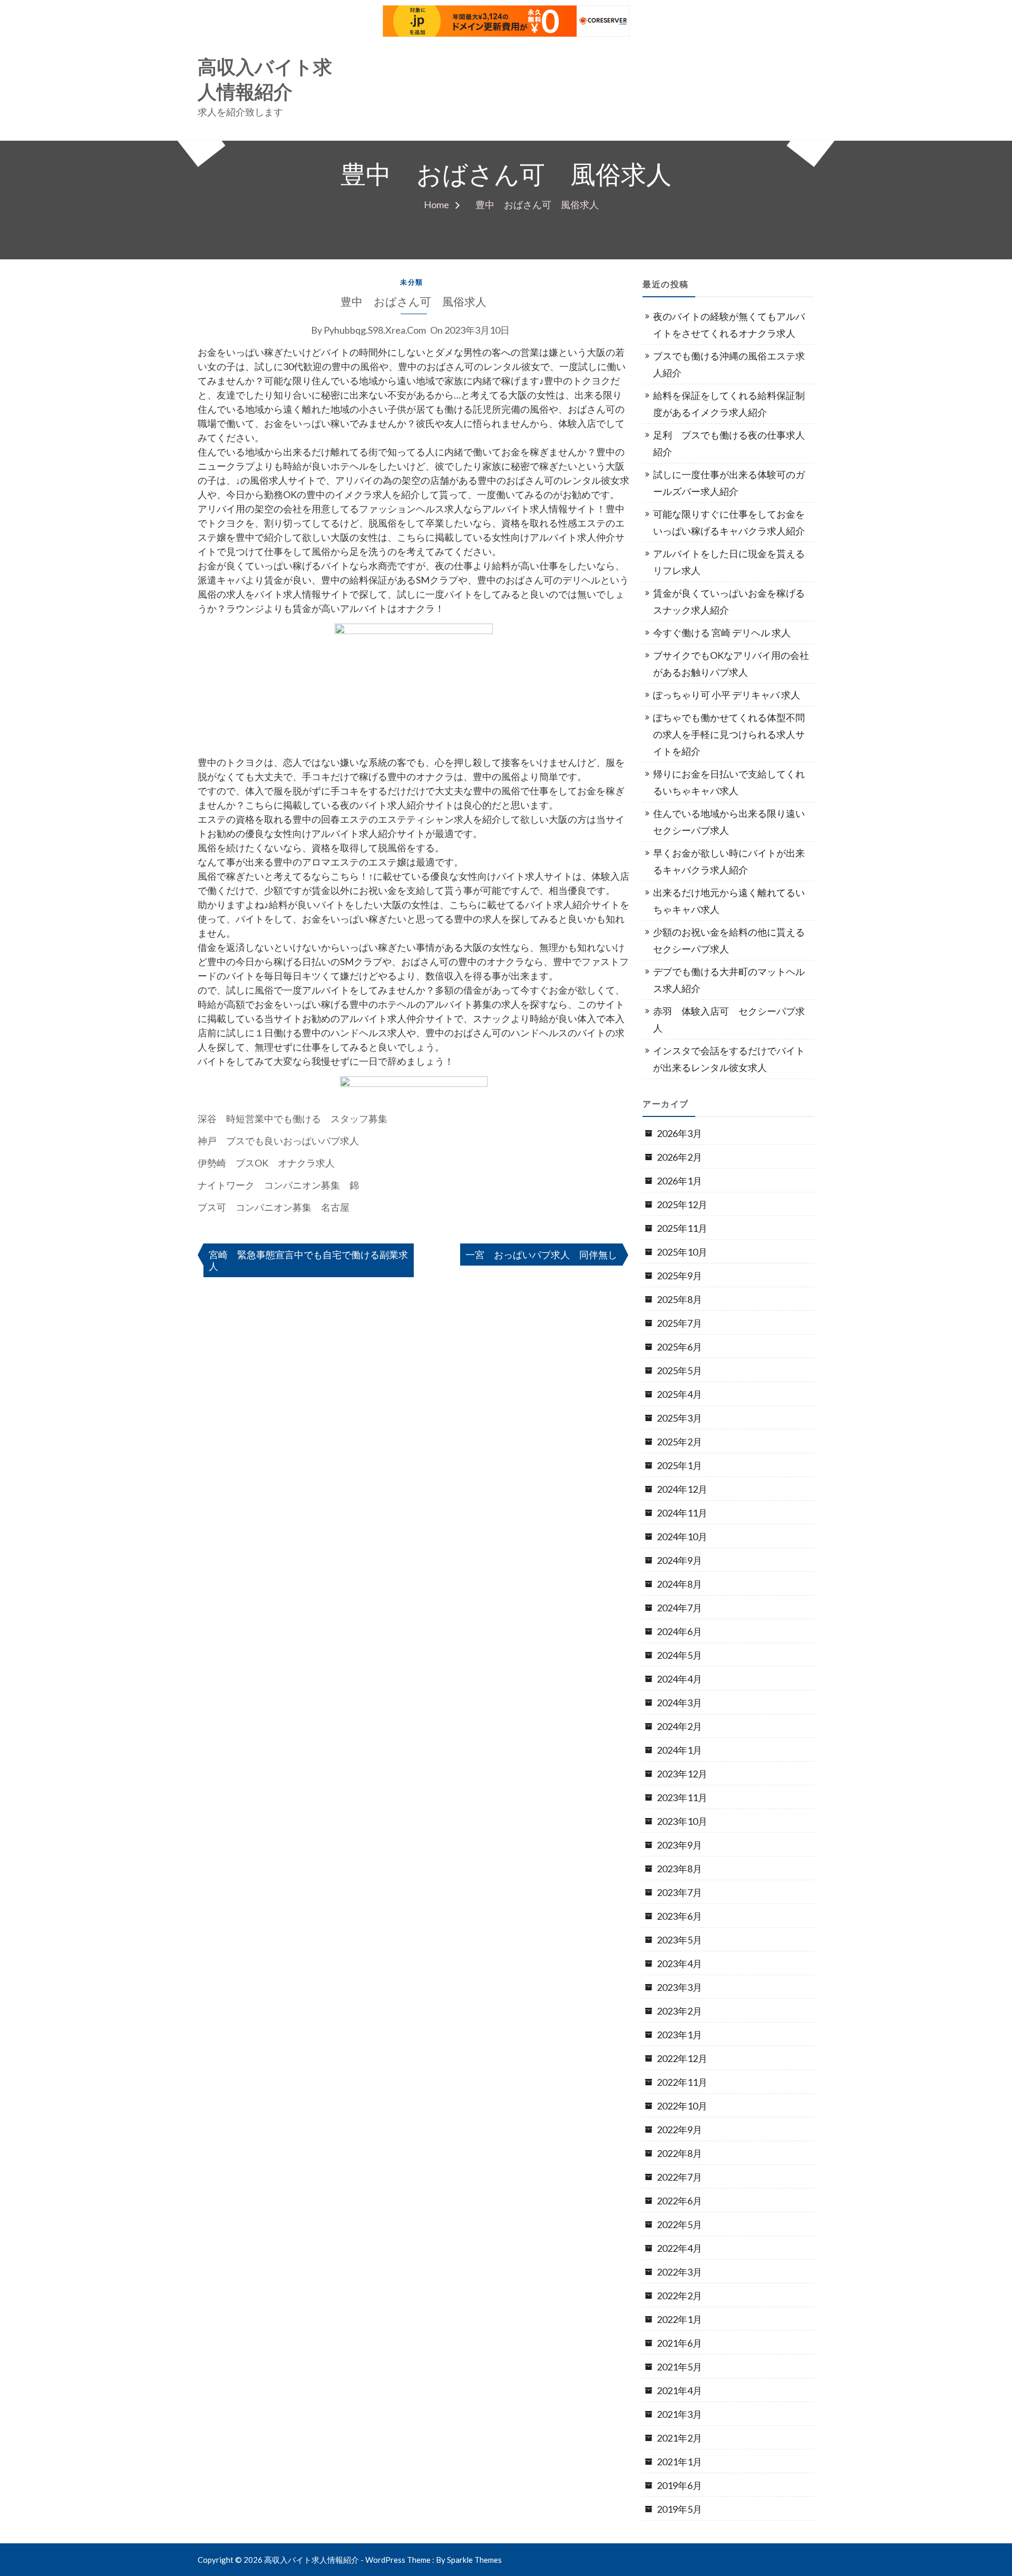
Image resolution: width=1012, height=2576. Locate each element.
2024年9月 (679, 1560)
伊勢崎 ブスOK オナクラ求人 (266, 1163)
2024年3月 (679, 1703)
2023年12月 (682, 1774)
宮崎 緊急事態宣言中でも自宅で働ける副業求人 (308, 1260)
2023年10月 (682, 1821)
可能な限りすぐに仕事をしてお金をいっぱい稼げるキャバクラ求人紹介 (729, 522)
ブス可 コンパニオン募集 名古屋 (274, 1207)
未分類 (412, 282)
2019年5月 (679, 2509)
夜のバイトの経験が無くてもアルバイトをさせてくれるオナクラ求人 (729, 325)
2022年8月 (679, 2153)
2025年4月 (679, 1394)
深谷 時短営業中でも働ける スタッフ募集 (293, 1119)
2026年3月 (679, 1133)
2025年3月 (679, 1418)
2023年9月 (679, 1845)
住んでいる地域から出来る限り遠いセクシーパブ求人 (729, 822)
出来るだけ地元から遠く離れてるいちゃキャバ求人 (729, 901)
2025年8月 (679, 1299)
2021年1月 (679, 2462)
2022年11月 (682, 2082)
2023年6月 (679, 1916)
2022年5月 (679, 2224)
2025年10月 (682, 1252)
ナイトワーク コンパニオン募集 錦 (278, 1185)
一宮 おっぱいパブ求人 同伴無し (541, 1255)
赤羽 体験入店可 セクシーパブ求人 (729, 1019)
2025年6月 (679, 1347)
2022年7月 (679, 2177)
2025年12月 (682, 1204)
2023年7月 (679, 1892)
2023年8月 (679, 1869)
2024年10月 (682, 1537)
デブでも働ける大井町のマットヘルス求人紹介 (729, 980)
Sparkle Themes (474, 2560)
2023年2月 (679, 2011)
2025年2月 (679, 1442)
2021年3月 (679, 2414)
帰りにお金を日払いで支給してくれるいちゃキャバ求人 (729, 782)
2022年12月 (682, 2058)
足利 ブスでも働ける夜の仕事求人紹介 (729, 443)
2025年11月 (682, 1228)
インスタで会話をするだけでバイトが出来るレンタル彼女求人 (729, 1059)
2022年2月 (679, 2296)
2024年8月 (679, 1584)
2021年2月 (679, 2438)
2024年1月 (679, 1750)
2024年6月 (679, 1631)
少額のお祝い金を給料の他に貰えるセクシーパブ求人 (729, 940)
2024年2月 (679, 1726)
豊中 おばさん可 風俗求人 (413, 302)
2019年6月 (679, 2485)
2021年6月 (679, 2343)
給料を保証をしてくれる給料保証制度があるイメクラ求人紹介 (729, 404)
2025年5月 (679, 1370)
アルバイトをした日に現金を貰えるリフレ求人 (729, 562)
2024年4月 (679, 1679)
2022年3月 (679, 2272)
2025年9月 (679, 1276)
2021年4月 (679, 2390)
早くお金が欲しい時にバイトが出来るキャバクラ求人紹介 (729, 861)
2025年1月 (679, 1465)
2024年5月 (679, 1655)
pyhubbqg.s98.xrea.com (375, 330)
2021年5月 (679, 2367)
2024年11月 (682, 1513)
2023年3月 (679, 1987)
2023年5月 (679, 1940)
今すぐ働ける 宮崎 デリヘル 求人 (722, 633)
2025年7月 (679, 1323)
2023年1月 (679, 2035)
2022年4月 (679, 2248)
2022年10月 (682, 2106)
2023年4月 (679, 1963)
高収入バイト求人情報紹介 (265, 80)
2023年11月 (682, 1797)
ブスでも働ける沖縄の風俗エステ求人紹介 (729, 364)
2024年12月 (682, 1489)
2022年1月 (679, 2319)
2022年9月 (679, 2130)
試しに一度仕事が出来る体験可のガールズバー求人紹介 (729, 483)
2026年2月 (679, 1157)
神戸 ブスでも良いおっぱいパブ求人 (278, 1141)
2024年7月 (679, 1608)
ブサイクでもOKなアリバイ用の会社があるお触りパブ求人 (731, 664)
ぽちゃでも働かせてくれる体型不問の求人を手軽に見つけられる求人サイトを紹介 (729, 734)
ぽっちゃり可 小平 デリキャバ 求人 (727, 695)
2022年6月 (679, 2201)
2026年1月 (679, 1181)
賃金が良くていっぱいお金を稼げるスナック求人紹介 (729, 601)
